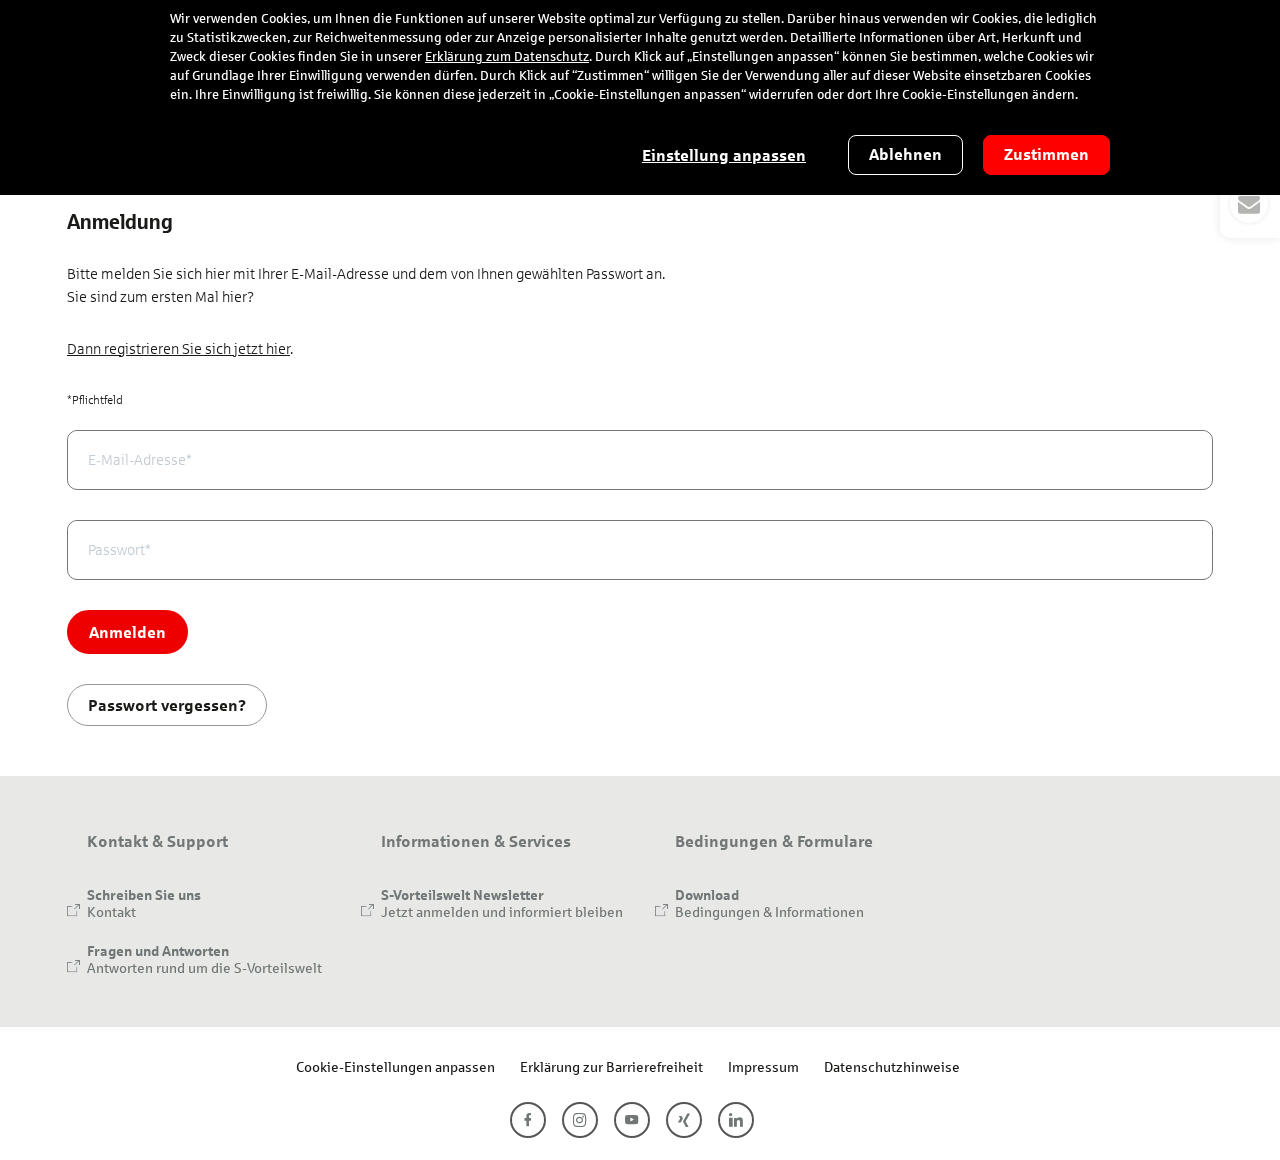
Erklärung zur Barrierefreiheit (611, 1066)
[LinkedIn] (736, 1120)
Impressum (763, 1066)
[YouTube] (632, 1120)
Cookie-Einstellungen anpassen (395, 1066)
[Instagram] (580, 1120)
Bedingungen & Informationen (769, 911)
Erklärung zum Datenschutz (507, 57)
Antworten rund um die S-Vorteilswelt (204, 967)
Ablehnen (905, 154)
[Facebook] (528, 1120)
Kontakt (111, 911)
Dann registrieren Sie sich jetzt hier (178, 349)
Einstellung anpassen (724, 155)
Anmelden (127, 631)
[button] (1250, 204)
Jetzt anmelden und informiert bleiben (502, 911)
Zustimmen (1046, 154)
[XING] (684, 1120)
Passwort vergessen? (167, 704)
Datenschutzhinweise (892, 1066)
